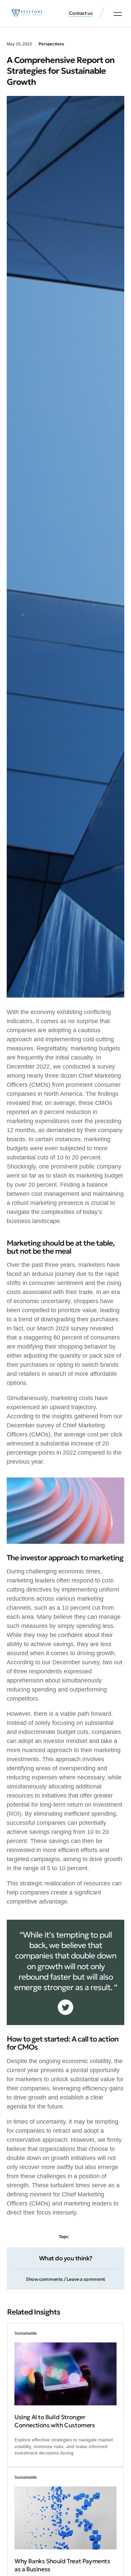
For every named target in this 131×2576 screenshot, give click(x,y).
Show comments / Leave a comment (65, 2279)
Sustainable (26, 2333)
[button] (118, 14)
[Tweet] (65, 2007)
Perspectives (51, 44)
